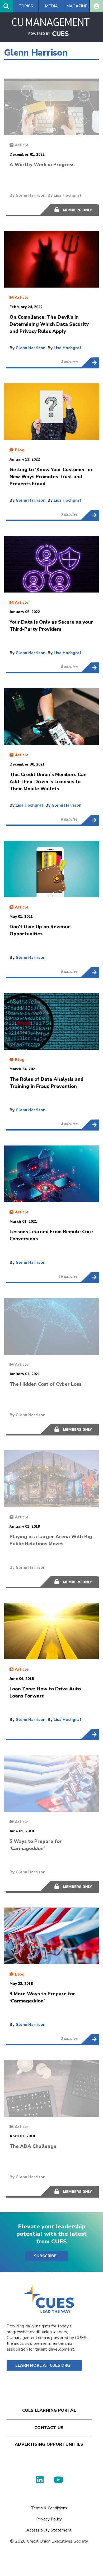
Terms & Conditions (49, 2508)
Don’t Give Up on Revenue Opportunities (90, 972)
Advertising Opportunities (49, 2444)
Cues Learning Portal (49, 2410)
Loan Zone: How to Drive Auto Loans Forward (90, 1734)
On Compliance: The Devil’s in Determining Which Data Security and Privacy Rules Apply (90, 362)
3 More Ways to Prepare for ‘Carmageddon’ (90, 2039)
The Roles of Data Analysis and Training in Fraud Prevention (90, 1124)
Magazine (77, 6)
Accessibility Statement (49, 2530)
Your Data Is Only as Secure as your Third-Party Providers (90, 667)
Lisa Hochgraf (67, 195)
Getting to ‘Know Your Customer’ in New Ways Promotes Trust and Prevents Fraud (90, 515)
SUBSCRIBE (45, 2256)
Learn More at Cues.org (43, 2365)
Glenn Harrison (31, 195)
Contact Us (49, 2428)
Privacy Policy (49, 2519)
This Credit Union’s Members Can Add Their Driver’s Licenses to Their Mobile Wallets (90, 820)
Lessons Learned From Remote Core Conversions (90, 1277)
